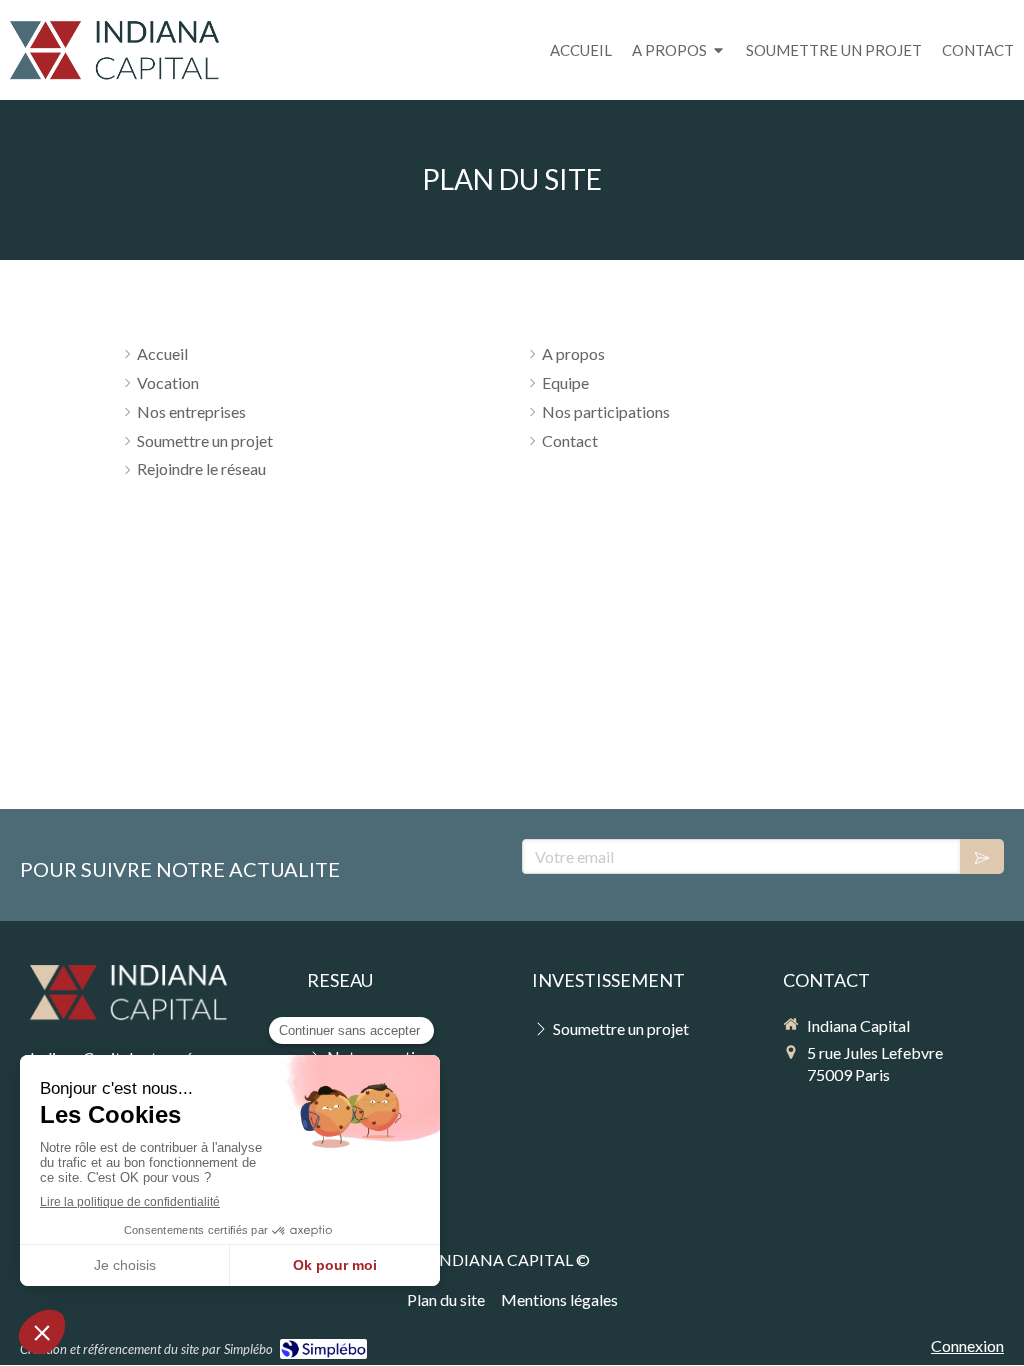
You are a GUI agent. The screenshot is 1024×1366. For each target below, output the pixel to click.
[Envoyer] (982, 856)
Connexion (967, 1345)
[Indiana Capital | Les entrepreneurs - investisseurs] (114, 52)
